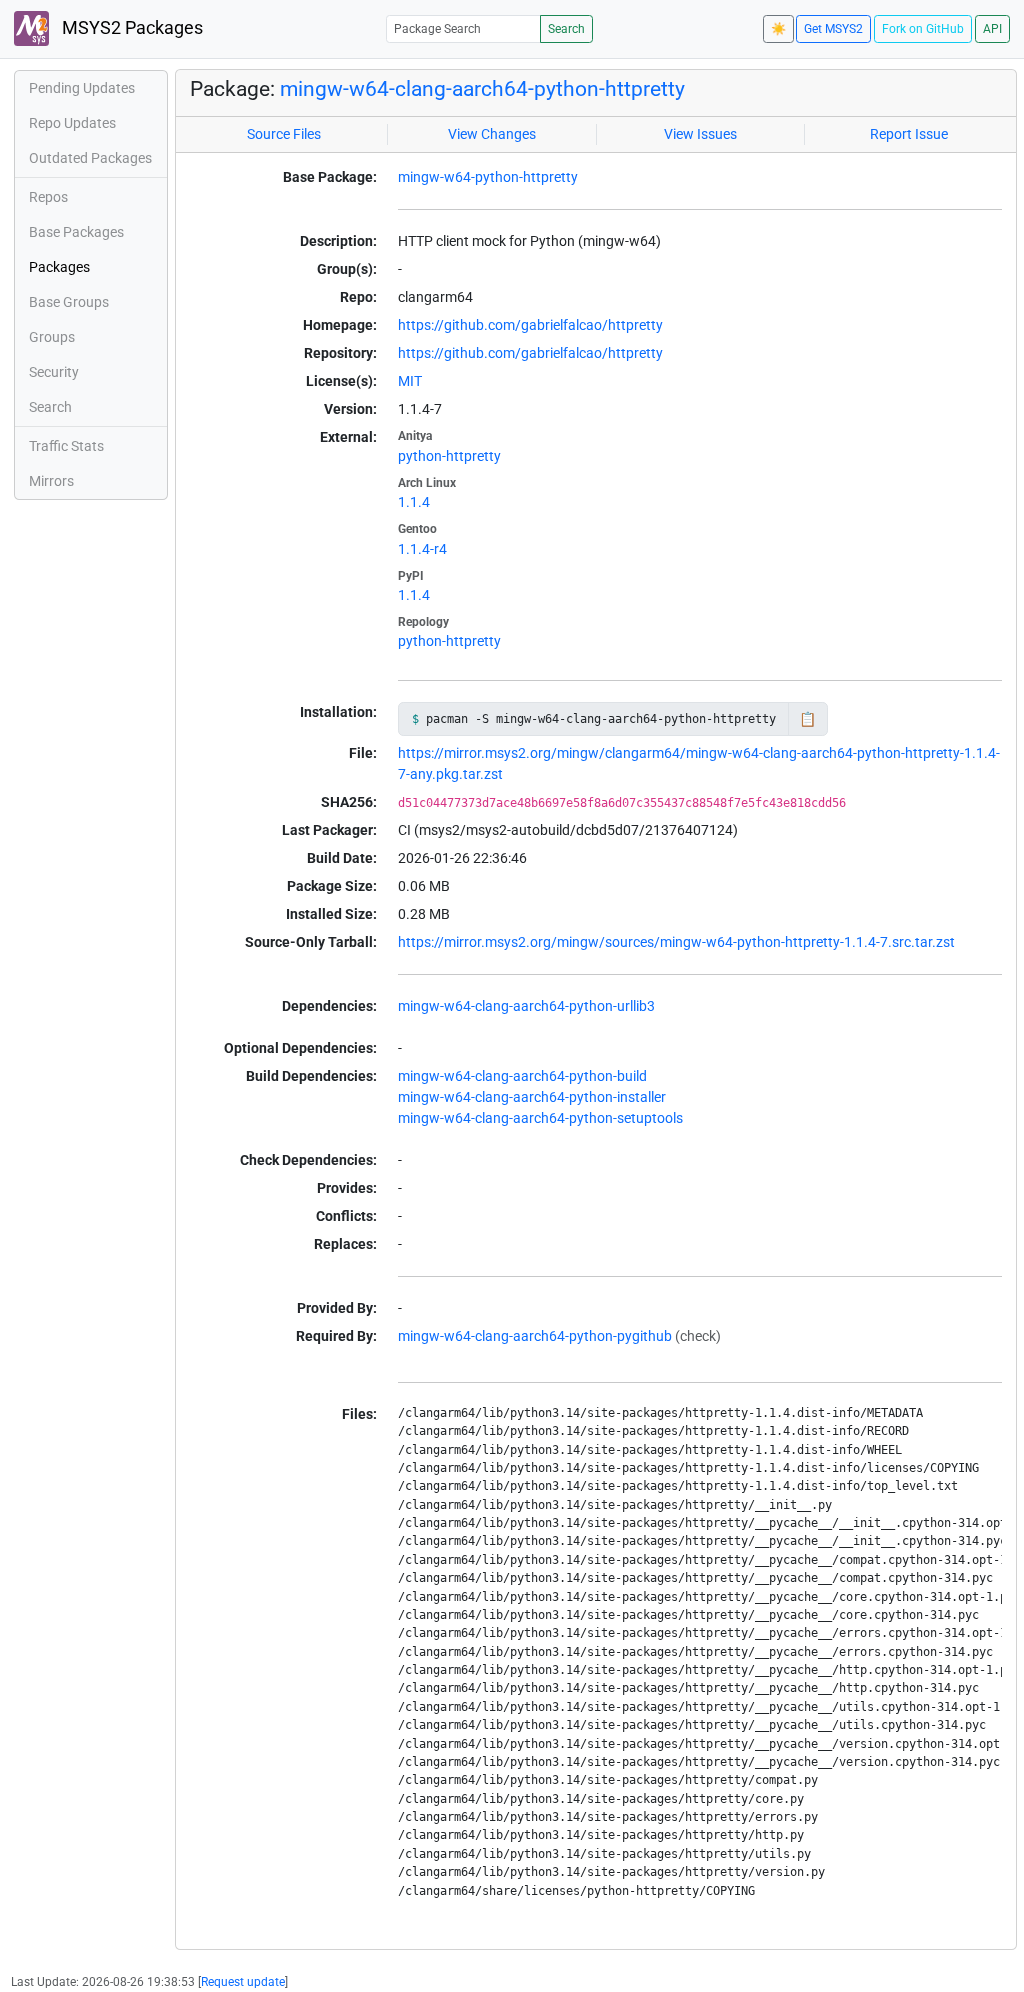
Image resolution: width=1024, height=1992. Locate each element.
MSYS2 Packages (130, 28)
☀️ (778, 29)
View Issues (700, 134)
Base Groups (69, 302)
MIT (410, 381)
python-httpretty (449, 456)
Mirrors (51, 481)
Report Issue (909, 134)
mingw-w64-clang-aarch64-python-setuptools (540, 1118)
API (992, 29)
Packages (59, 267)
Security (54, 372)
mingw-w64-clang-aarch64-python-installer (532, 1097)
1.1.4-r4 (422, 549)
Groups (52, 337)
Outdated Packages (90, 158)
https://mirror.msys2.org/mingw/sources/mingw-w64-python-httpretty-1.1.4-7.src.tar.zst (676, 942)
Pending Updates (82, 88)
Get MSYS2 (833, 29)
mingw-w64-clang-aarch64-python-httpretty (482, 89)
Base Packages (76, 232)
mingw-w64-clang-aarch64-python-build (522, 1076)
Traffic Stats (66, 446)
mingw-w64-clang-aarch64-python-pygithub (535, 1336)
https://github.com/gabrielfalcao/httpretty (530, 325)
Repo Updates (72, 123)
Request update (243, 1982)
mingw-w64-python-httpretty (488, 177)
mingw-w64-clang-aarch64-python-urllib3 (526, 1006)
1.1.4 (414, 502)
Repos (48, 197)
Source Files (284, 134)
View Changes (492, 134)
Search (566, 29)
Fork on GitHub (923, 29)
